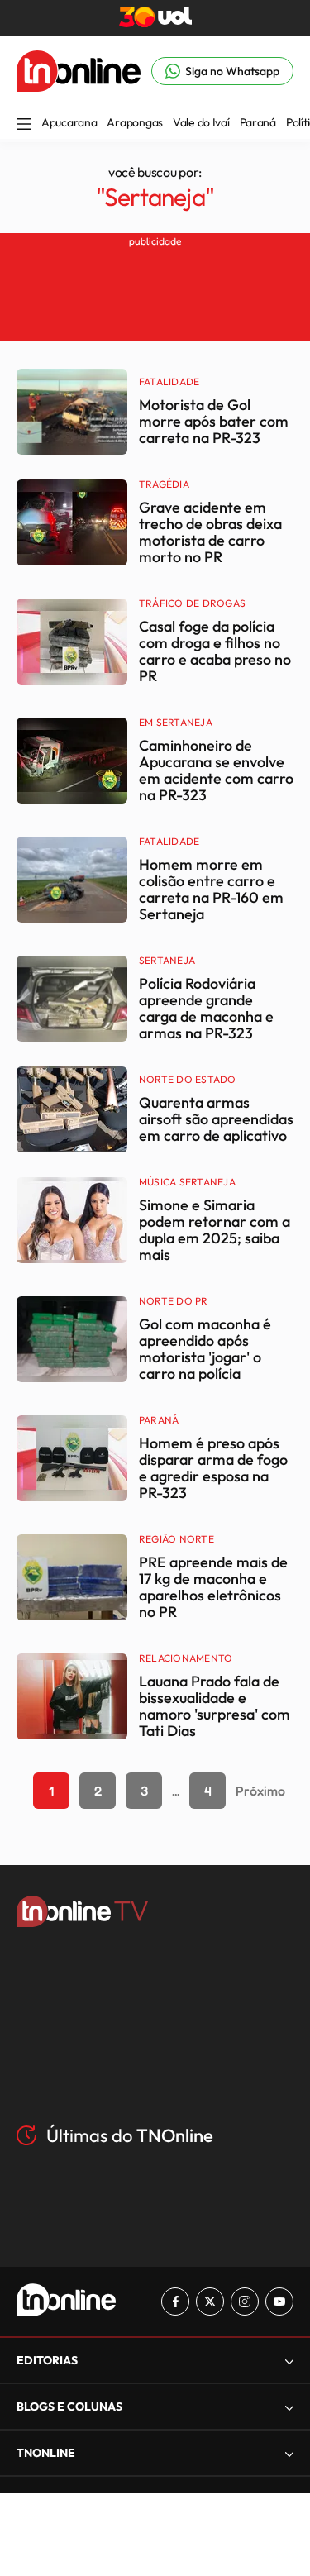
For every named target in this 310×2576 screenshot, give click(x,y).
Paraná (258, 122)
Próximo (260, 1791)
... (176, 1791)
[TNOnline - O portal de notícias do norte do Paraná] (79, 87)
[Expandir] (289, 2453)
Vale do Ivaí (201, 122)
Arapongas (134, 122)
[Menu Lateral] (24, 125)
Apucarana (69, 122)
